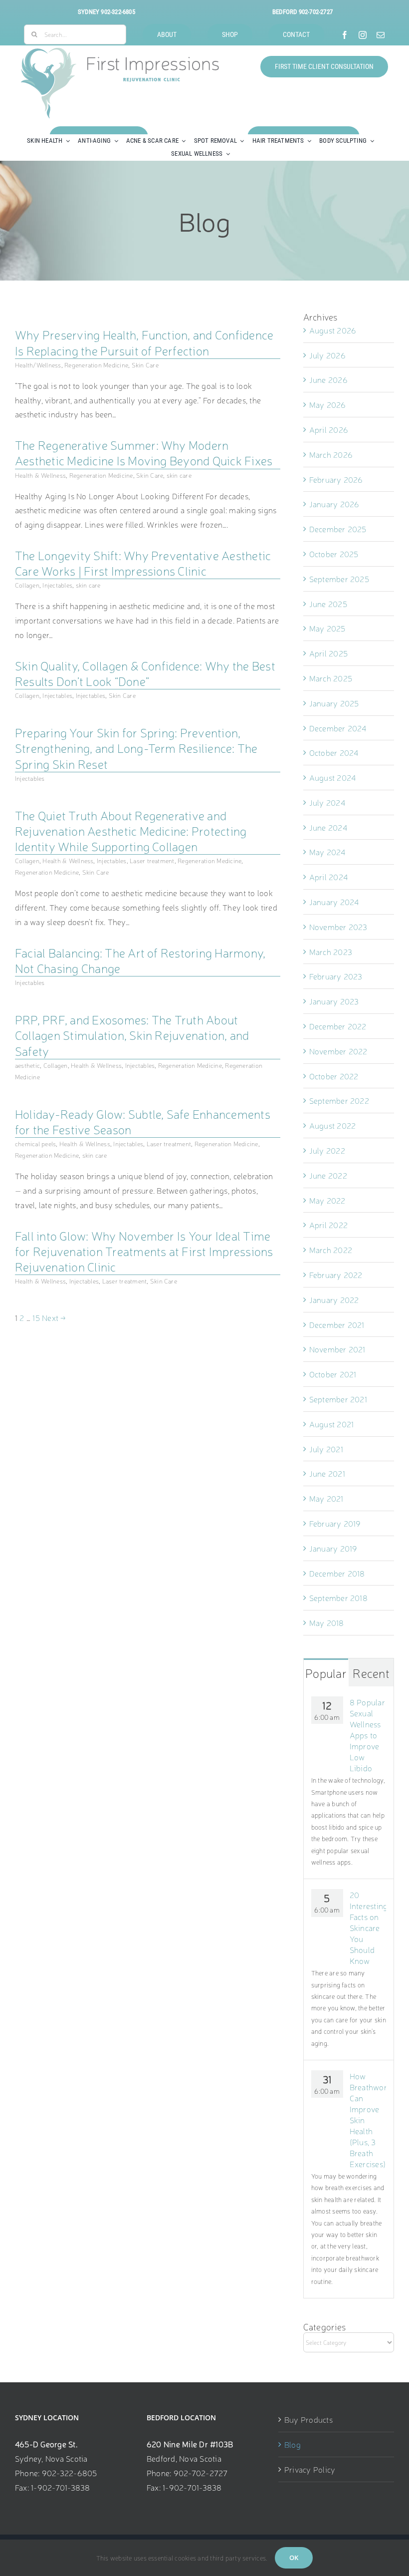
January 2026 (334, 504)
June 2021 (327, 1473)
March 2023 (331, 952)
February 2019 (335, 1523)
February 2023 (336, 976)
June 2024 (328, 827)
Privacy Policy (310, 2469)
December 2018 (337, 1573)
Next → (54, 1317)
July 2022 (327, 1150)
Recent (371, 1673)
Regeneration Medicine (96, 365)
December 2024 (338, 728)
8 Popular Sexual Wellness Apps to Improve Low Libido (367, 1735)
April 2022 (328, 1225)
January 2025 (334, 703)
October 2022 (334, 1076)
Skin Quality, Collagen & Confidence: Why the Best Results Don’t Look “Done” (145, 673)
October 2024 (334, 752)
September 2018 (338, 1598)
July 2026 (327, 355)
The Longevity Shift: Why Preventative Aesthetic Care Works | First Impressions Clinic (143, 563)
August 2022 (333, 1125)
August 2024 (333, 777)
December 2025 (338, 529)
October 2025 (334, 554)
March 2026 (331, 454)
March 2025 (331, 678)
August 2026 (333, 330)
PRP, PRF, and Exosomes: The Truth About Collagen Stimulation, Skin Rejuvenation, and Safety (132, 1035)
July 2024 (327, 802)
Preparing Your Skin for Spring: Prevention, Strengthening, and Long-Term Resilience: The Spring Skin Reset (136, 748)
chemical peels (35, 1143)
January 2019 (333, 1548)
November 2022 (338, 1051)
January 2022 (334, 1299)
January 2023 (334, 1001)
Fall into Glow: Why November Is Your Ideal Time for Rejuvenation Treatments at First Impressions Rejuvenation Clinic (144, 1251)
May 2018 (327, 1622)
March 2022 (331, 1250)
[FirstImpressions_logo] (120, 52)
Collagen (27, 585)
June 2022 (328, 1175)
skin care (179, 475)
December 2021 (337, 1324)
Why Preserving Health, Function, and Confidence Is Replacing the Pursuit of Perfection (144, 342)
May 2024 (327, 852)
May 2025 (327, 628)
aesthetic (27, 1065)
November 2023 (338, 927)
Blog (293, 2444)
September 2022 (339, 1100)
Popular (326, 1673)
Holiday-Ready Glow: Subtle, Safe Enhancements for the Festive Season (143, 1122)
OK (294, 2558)
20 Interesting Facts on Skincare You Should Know (368, 1928)
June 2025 (328, 604)
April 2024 (328, 877)
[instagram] (363, 35)
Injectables (57, 585)
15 (36, 1317)
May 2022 (327, 1200)
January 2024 (334, 902)
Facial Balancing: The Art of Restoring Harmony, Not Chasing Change (140, 960)
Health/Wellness (38, 365)
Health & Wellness (40, 475)
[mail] (381, 35)
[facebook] (345, 35)
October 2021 (333, 1374)
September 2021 (338, 1399)
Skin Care (145, 365)
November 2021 (337, 1349)
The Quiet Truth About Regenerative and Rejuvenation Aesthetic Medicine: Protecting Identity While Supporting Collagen (131, 831)
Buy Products (308, 2419)
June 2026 (328, 379)
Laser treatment (152, 860)
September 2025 (339, 579)
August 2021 (332, 1424)
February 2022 (336, 1275)
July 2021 (326, 1449)
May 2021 (326, 1498)
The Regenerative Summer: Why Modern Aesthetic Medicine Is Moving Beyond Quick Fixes (144, 453)
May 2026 (328, 404)
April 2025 (328, 653)
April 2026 (329, 429)
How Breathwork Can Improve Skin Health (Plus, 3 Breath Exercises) (368, 2120)
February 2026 (336, 479)
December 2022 (338, 1026)
